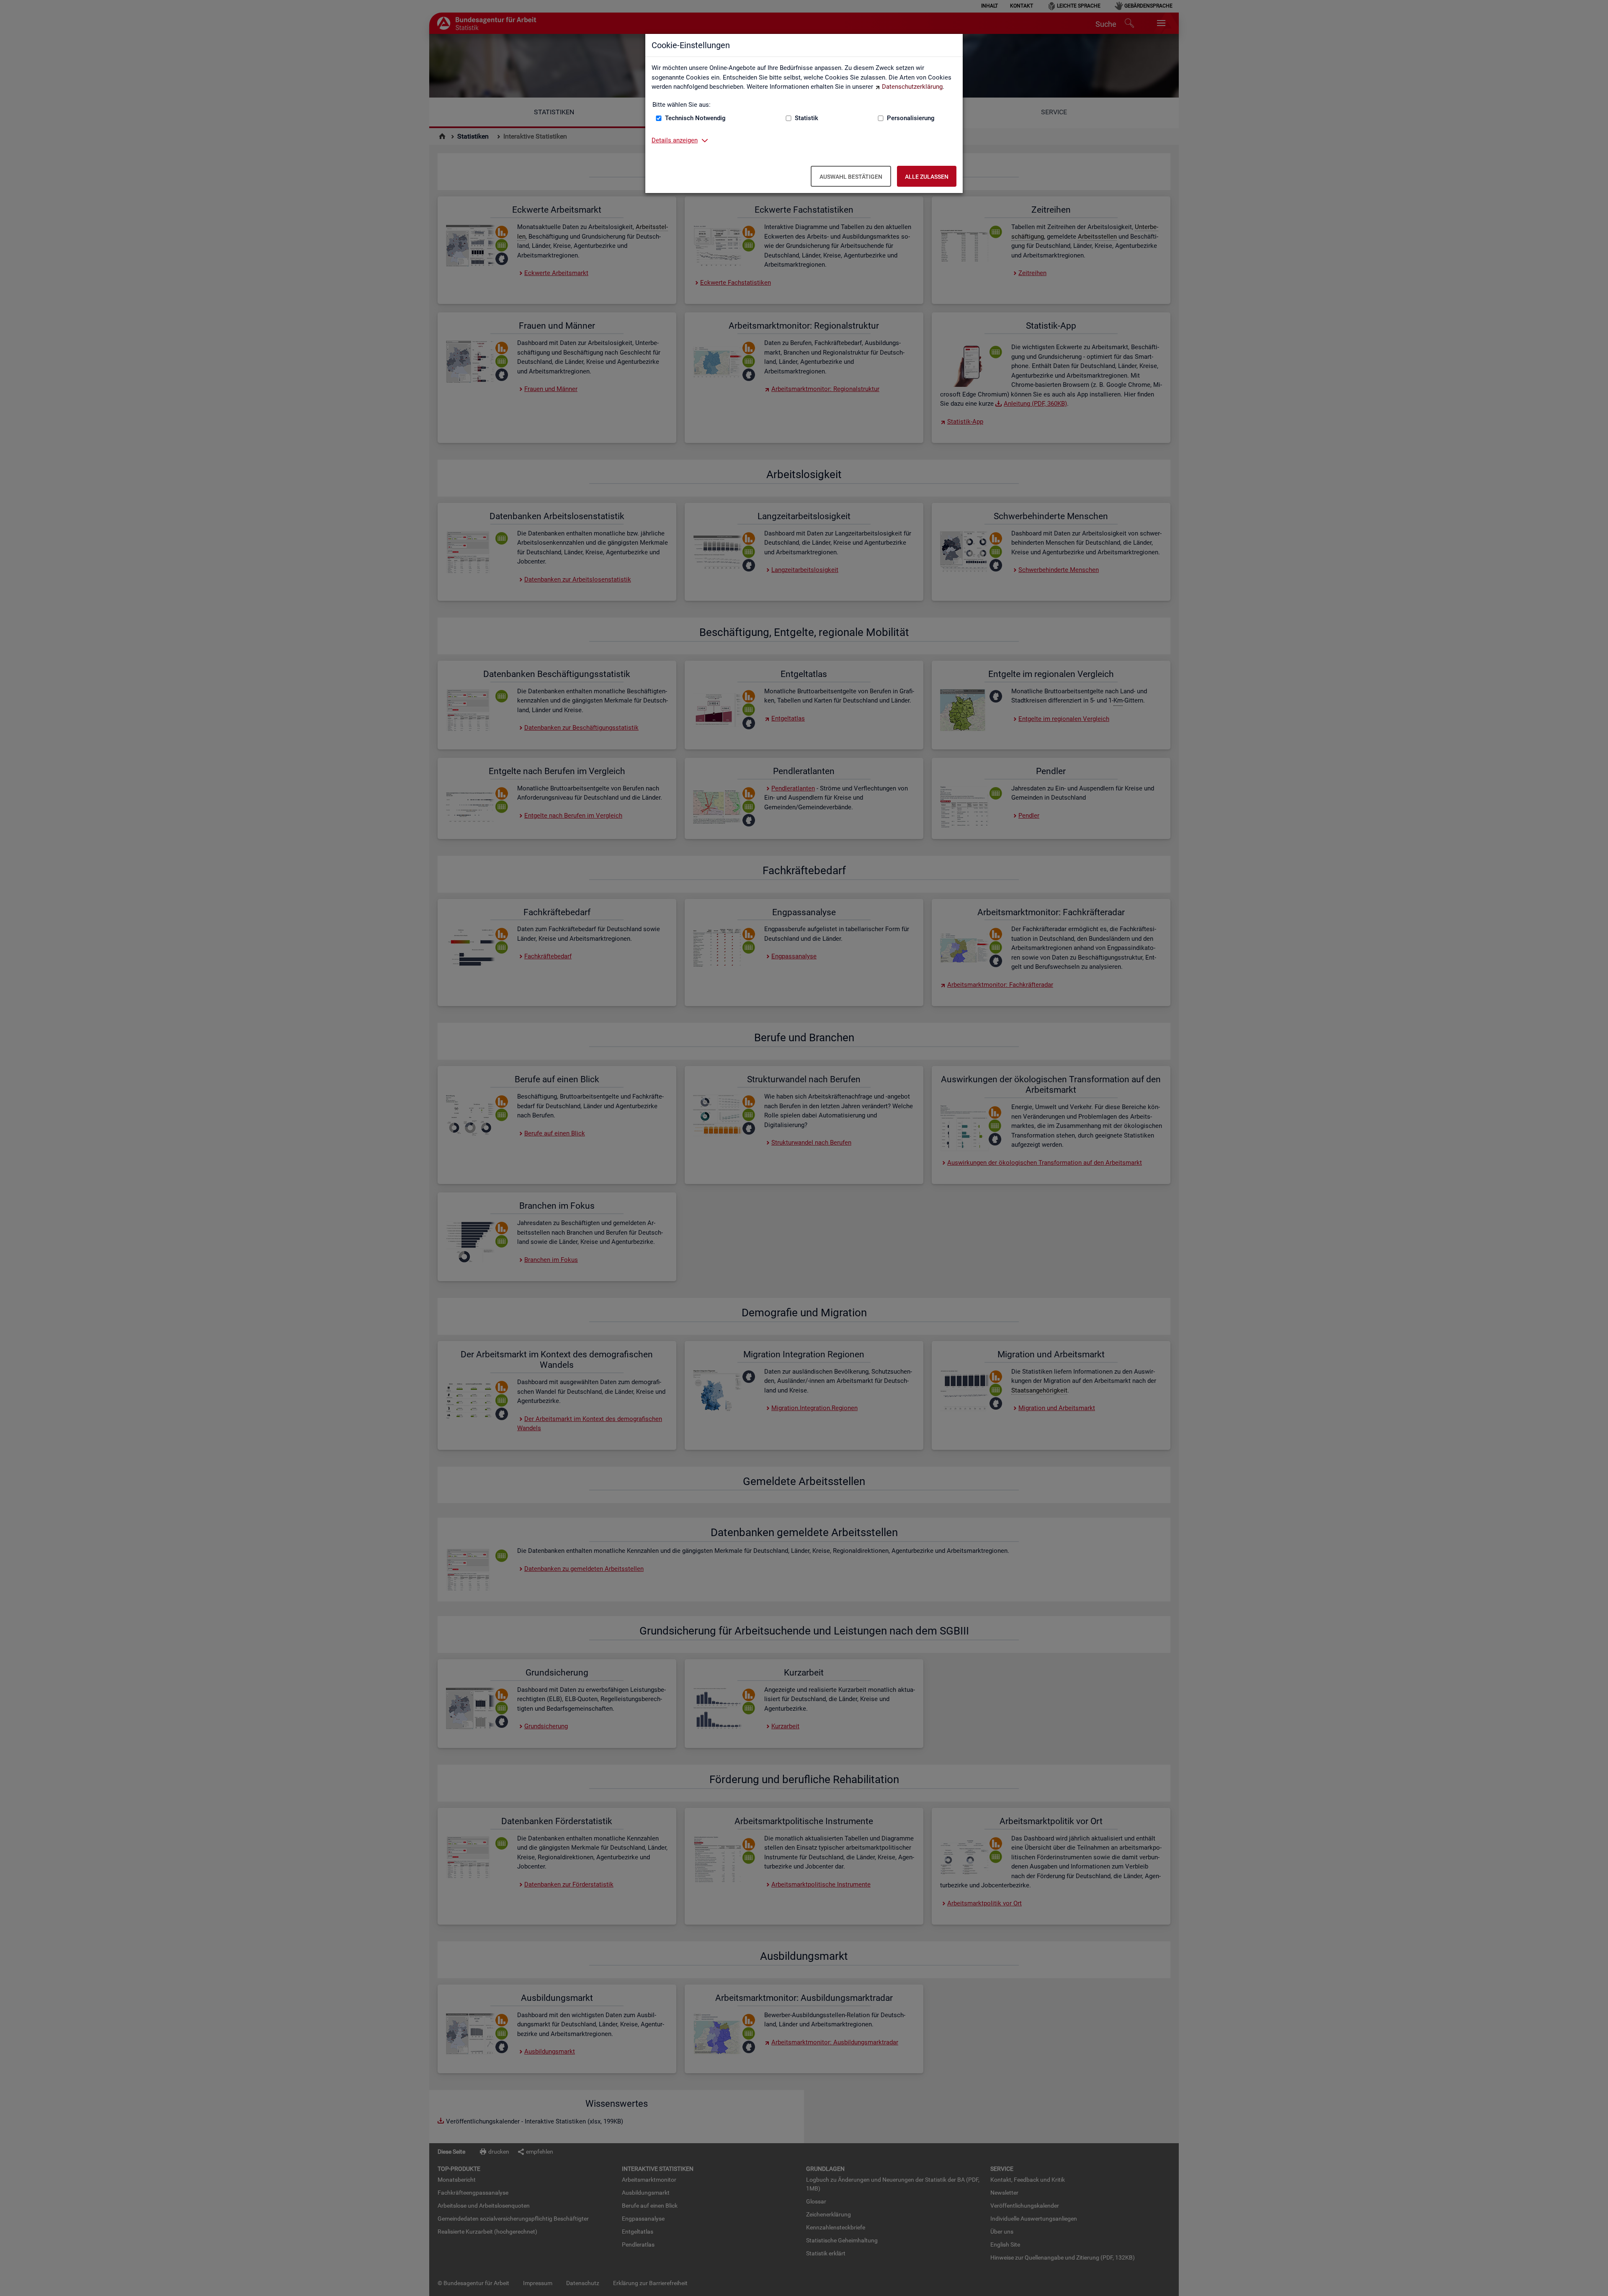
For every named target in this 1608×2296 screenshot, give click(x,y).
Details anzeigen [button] (675, 140)
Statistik (807, 118)
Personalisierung (911, 118)
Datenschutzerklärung (912, 87)
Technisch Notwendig (695, 118)
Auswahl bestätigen (851, 177)
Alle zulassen (927, 177)
